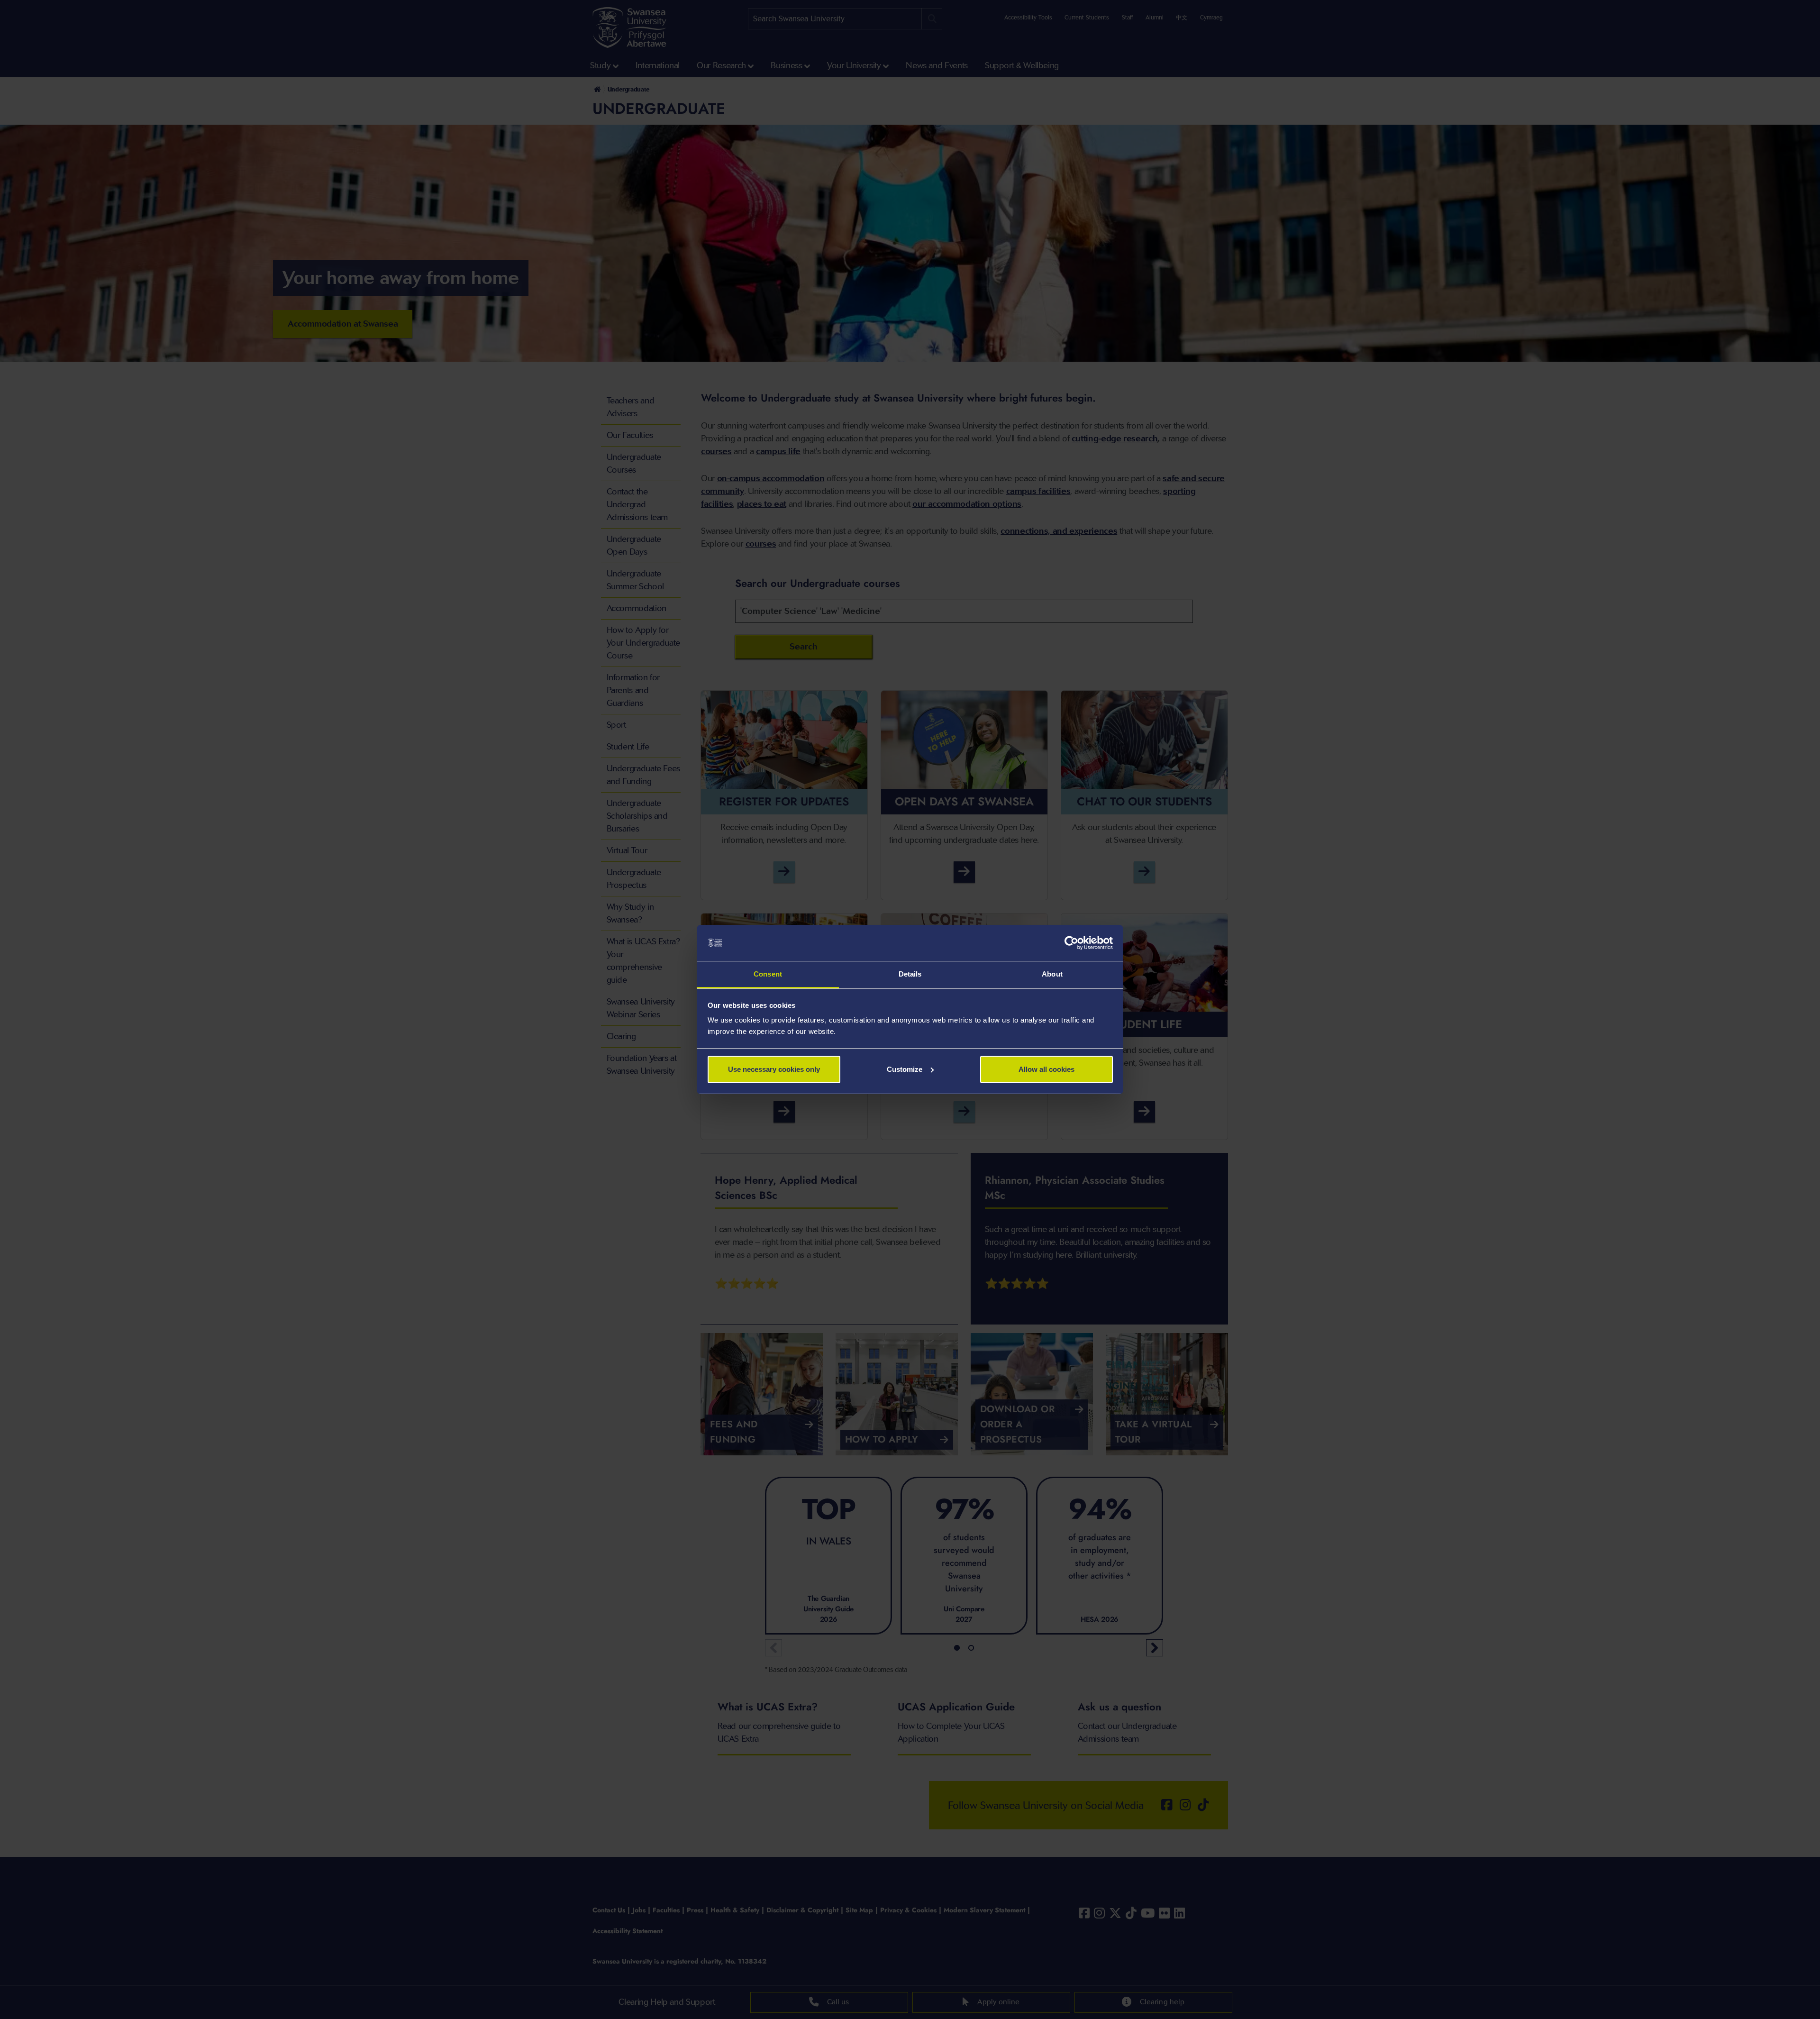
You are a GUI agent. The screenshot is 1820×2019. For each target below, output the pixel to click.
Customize (905, 1069)
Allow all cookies (1046, 1069)
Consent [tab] (768, 974)
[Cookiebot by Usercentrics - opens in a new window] (1071, 943)
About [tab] (1052, 974)
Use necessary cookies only (774, 1069)
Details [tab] (910, 974)
